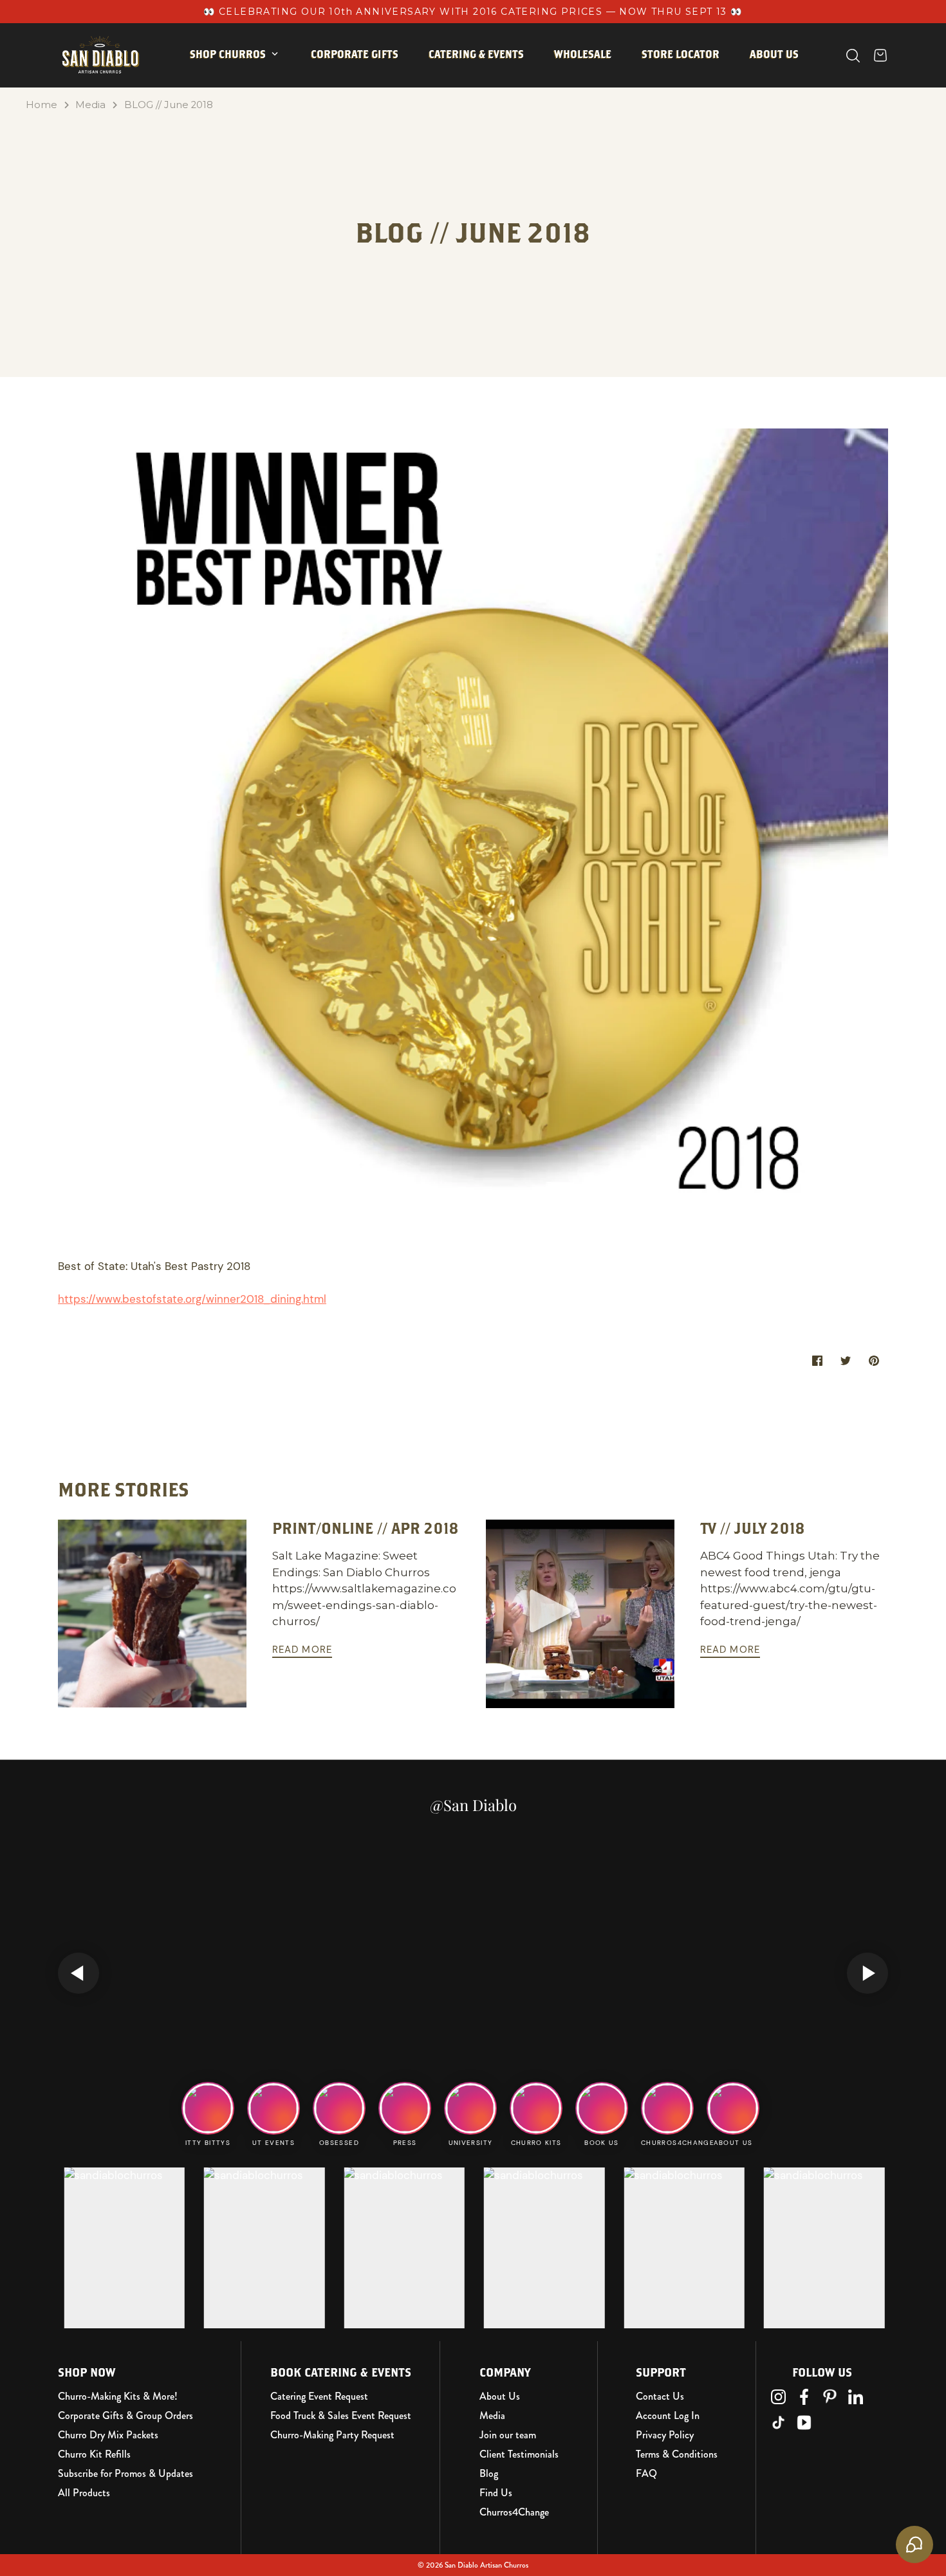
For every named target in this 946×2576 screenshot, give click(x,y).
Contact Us (660, 2397)
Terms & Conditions (677, 2454)
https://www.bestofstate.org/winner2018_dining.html (192, 1299)
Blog (489, 2474)
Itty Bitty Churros (250, 95)
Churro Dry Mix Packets (108, 2435)
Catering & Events (476, 54)
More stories (124, 1489)
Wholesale (583, 54)
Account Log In (668, 2416)
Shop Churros (228, 54)
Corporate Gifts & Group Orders (125, 2416)
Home (42, 105)
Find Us (496, 2493)
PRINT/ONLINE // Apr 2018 (366, 1528)
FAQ (646, 2474)
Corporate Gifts (355, 54)
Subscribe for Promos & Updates (125, 2474)
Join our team (508, 2435)
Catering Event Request (319, 2397)
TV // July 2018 (753, 1528)
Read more (302, 1650)
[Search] (853, 56)
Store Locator (681, 54)
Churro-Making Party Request (332, 2435)
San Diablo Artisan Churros (487, 2565)
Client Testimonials (519, 2454)
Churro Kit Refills (94, 2454)
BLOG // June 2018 (169, 105)
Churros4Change (514, 2512)
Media (90, 105)
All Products (84, 2493)
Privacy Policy (665, 2435)
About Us (500, 2397)
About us (774, 54)
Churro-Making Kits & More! (118, 2397)
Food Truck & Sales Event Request (341, 2416)
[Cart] (880, 55)
